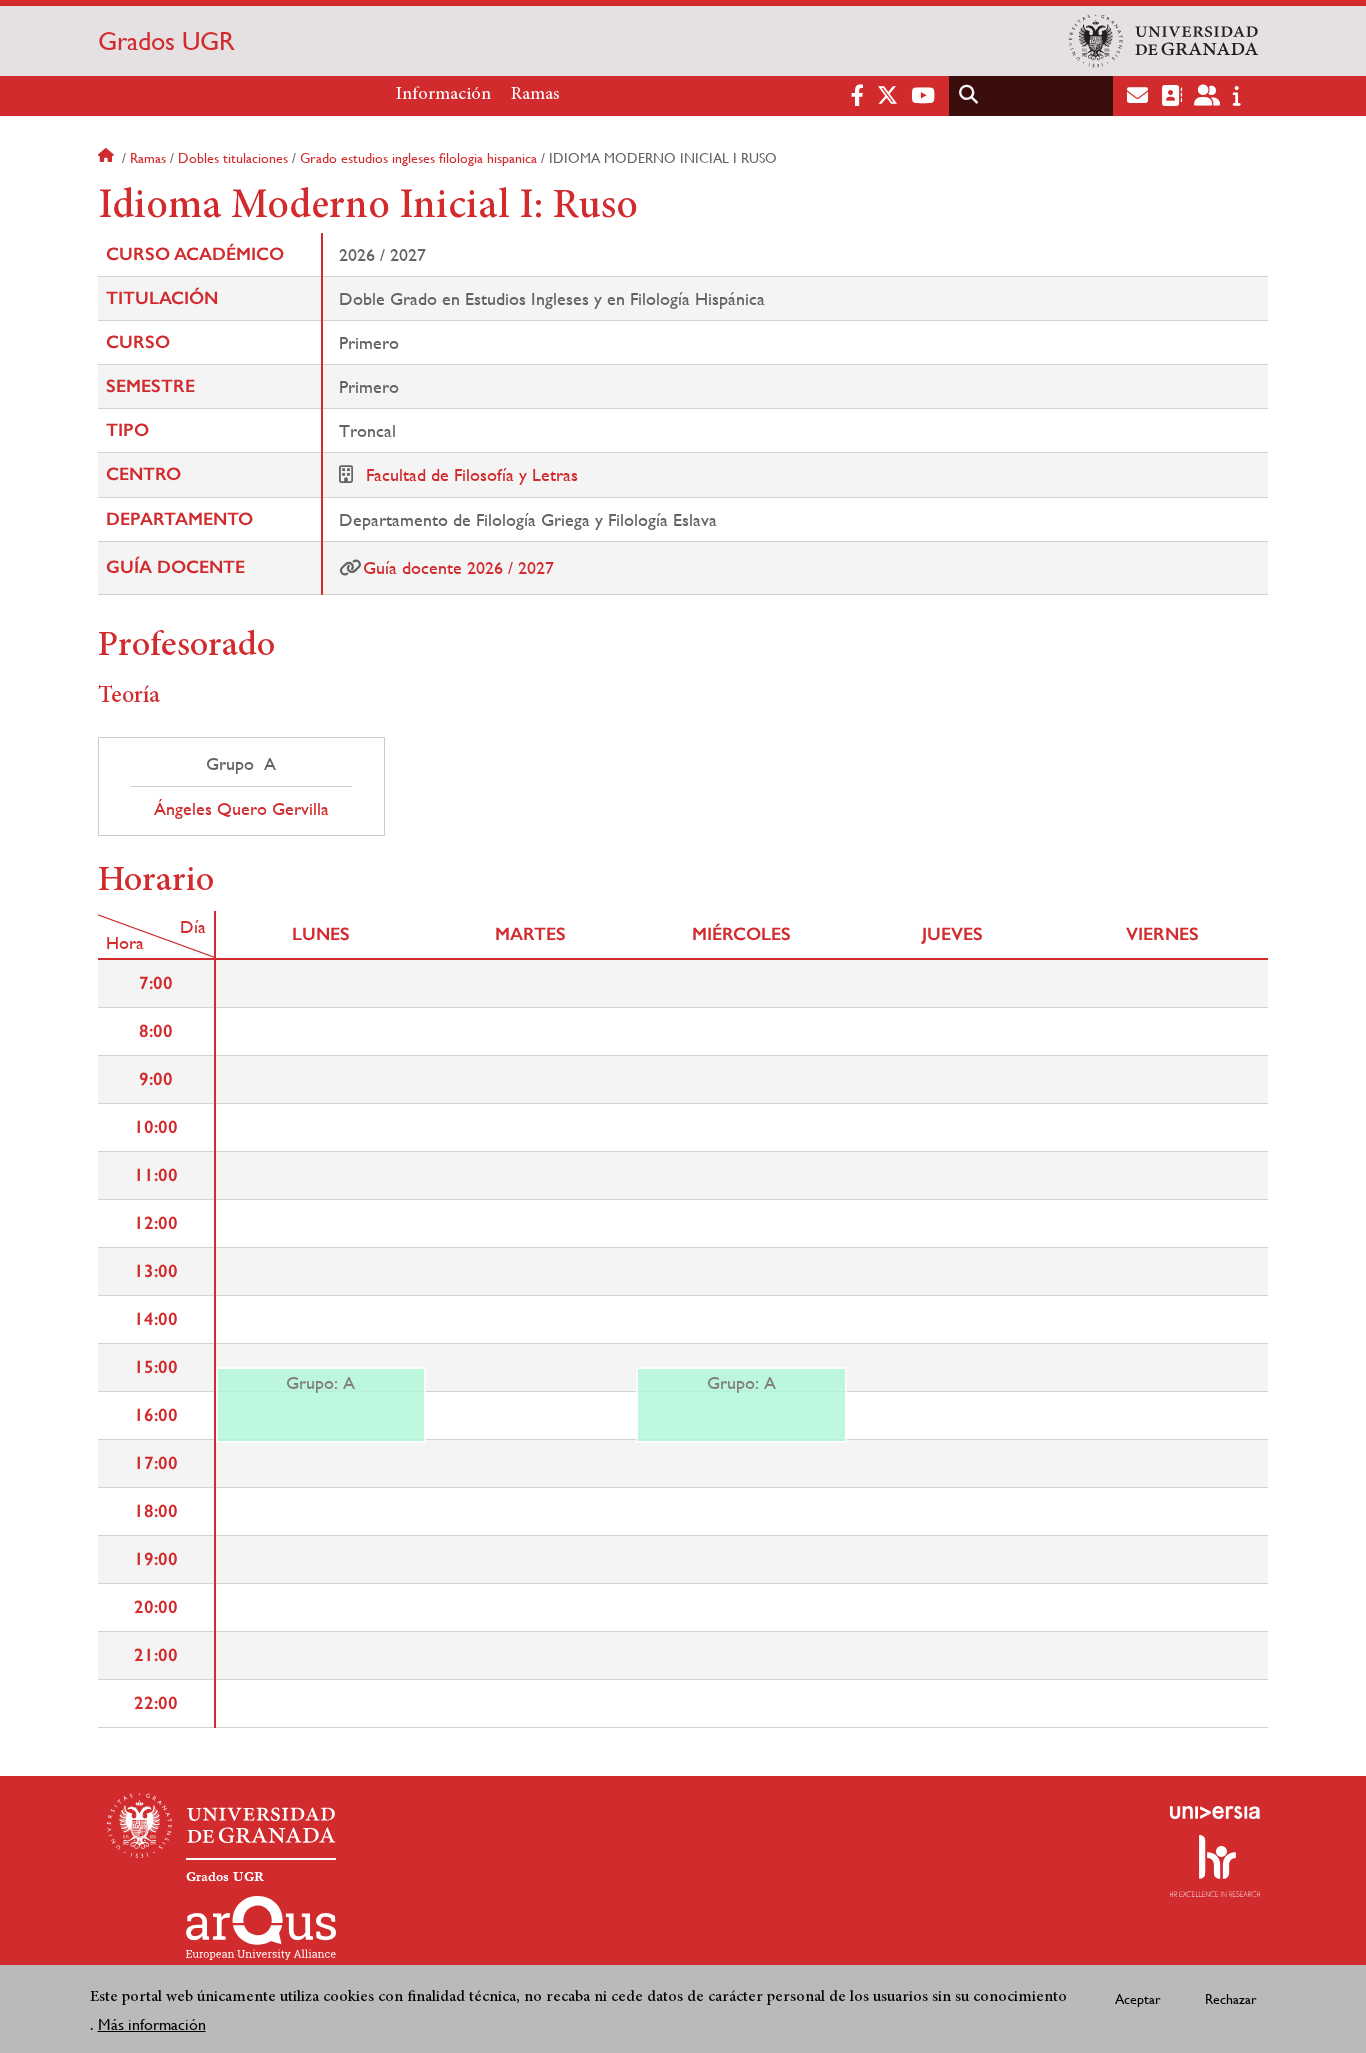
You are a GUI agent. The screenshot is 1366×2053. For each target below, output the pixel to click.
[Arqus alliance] (261, 1928)
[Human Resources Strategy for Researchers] (1215, 1866)
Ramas (535, 95)
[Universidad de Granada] (1164, 41)
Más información (152, 2024)
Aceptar (1138, 1998)
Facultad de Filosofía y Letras (472, 474)
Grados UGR (166, 41)
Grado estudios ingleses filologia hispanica (418, 158)
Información (443, 95)
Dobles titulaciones (233, 158)
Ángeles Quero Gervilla (241, 809)
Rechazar (1231, 1998)
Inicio (108, 158)
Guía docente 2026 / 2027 (458, 567)
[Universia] (1215, 1812)
